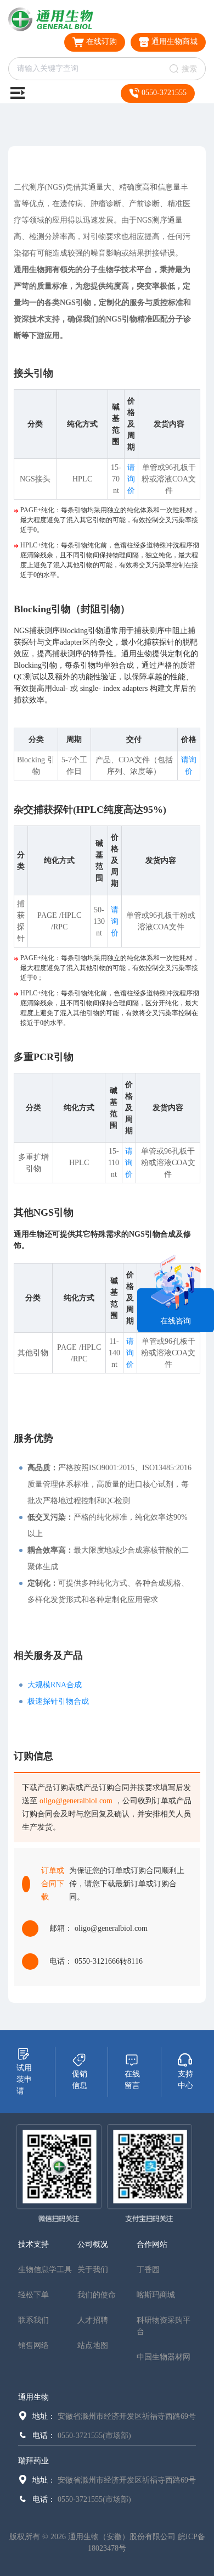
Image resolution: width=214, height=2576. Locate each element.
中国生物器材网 (164, 2357)
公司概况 (93, 2244)
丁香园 (148, 2270)
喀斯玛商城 (156, 2295)
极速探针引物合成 (58, 1701)
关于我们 (93, 2270)
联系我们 (33, 2320)
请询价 (131, 479)
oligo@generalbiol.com (76, 1801)
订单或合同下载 (53, 1884)
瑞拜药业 (33, 2461)
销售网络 (33, 2345)
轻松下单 (33, 2295)
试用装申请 (24, 2079)
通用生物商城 (173, 41)
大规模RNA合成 (55, 1685)
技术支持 (33, 2244)
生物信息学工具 (45, 2270)
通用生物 (33, 2397)
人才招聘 (93, 2320)
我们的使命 (97, 2295)
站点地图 (93, 2345)
